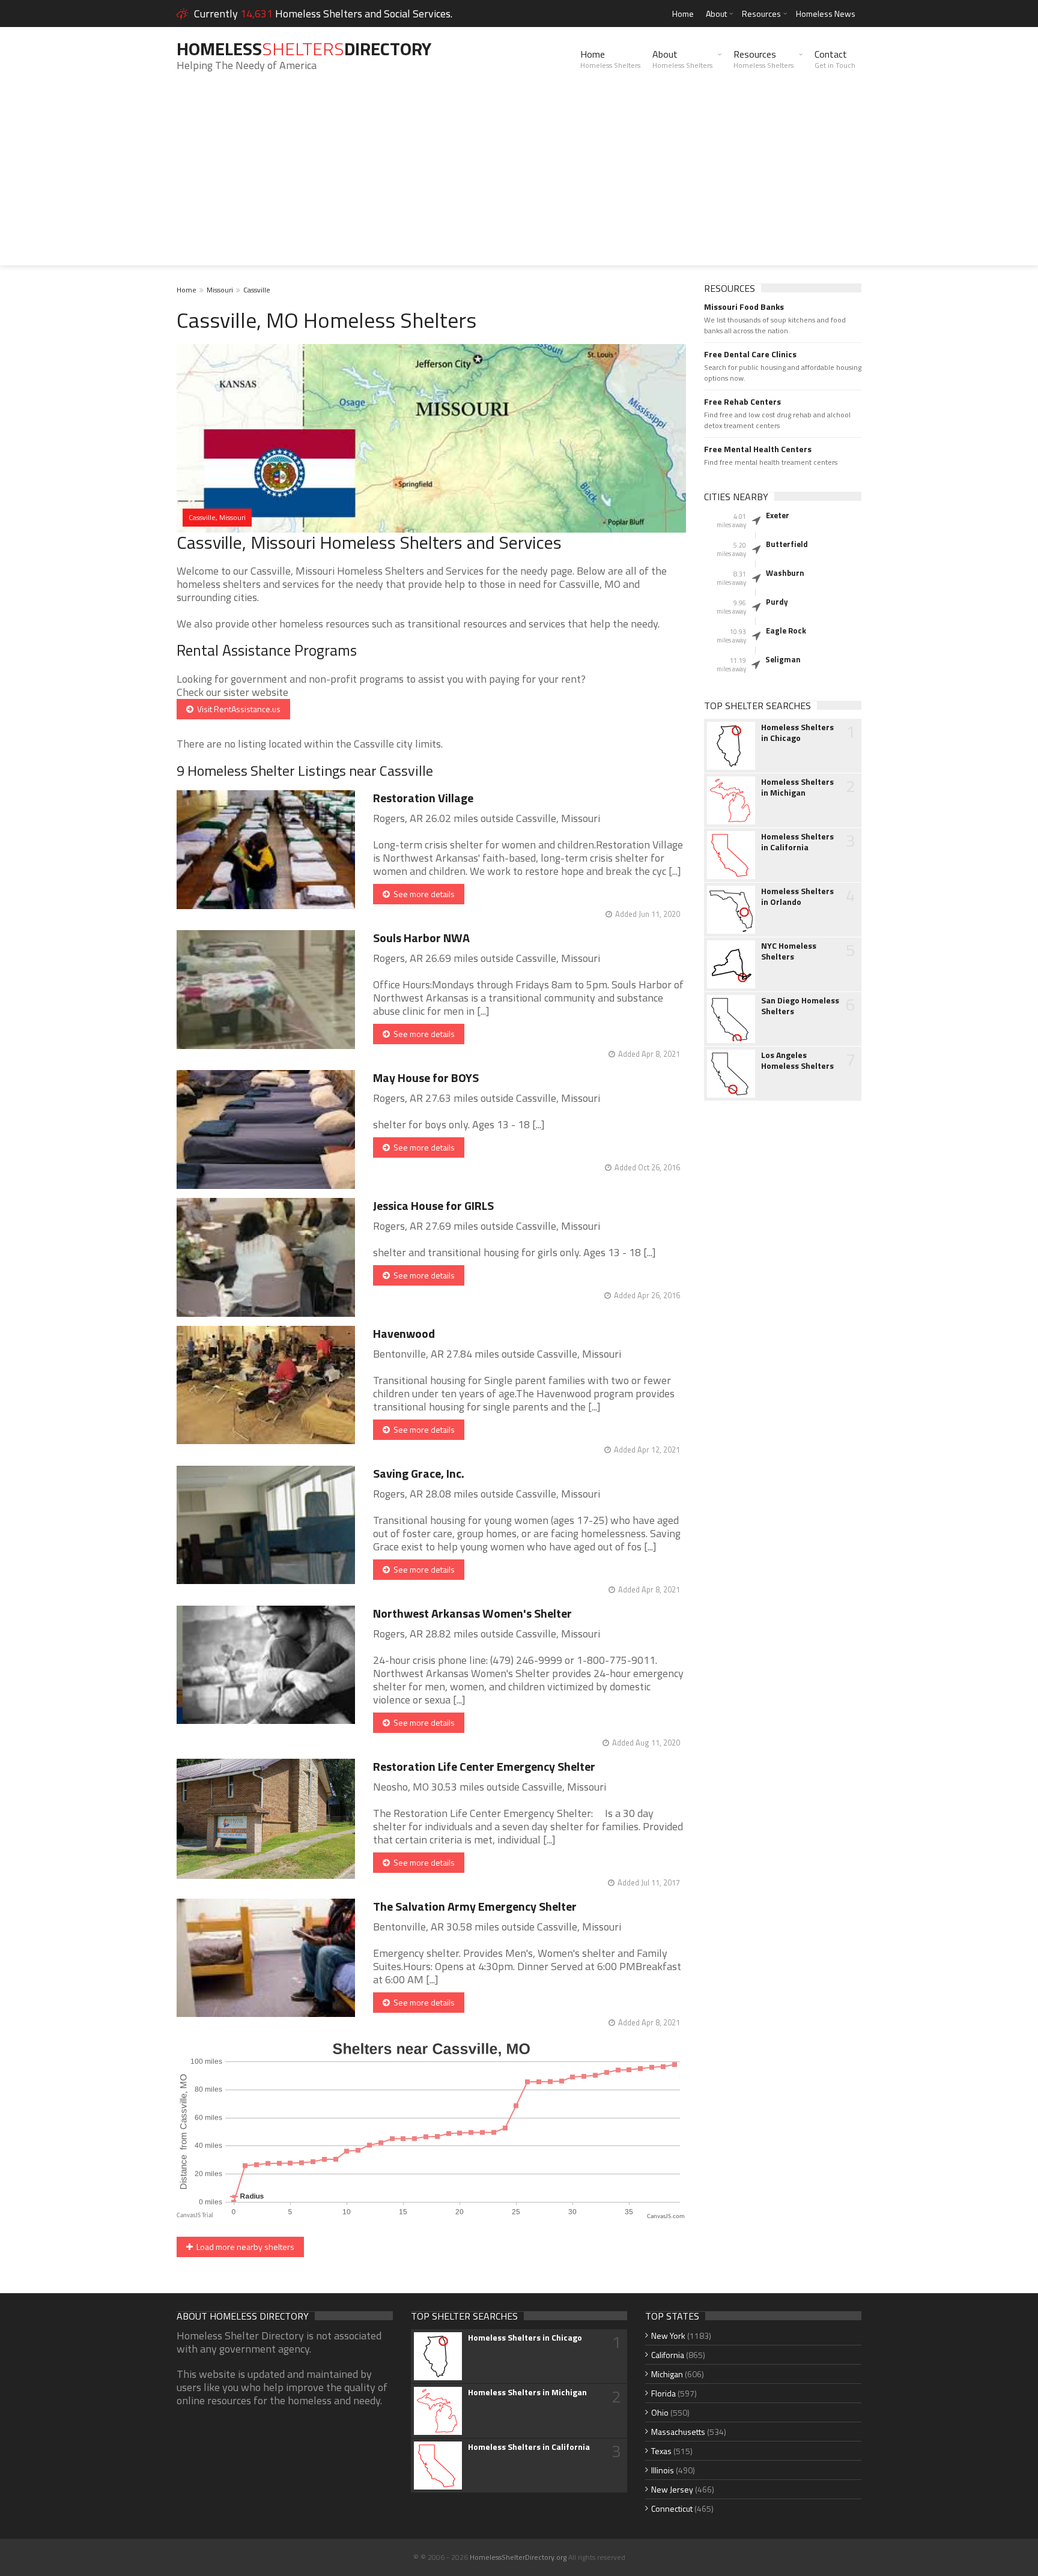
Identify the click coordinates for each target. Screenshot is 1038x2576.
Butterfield (787, 544)
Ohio (660, 2412)
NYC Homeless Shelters (789, 951)
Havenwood (404, 1333)
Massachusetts (678, 2432)
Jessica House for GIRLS (433, 1205)
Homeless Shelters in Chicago (797, 733)
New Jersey (672, 2489)
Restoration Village (423, 798)
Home (683, 14)
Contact (835, 59)
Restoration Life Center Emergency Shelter (484, 1766)
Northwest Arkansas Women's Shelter (472, 1613)
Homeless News (826, 14)
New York (668, 2336)
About (716, 14)
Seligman (783, 659)
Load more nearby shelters (244, 2247)
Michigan (667, 2374)
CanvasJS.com (666, 2217)
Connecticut (672, 2508)
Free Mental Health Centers (758, 449)
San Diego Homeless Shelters (800, 1006)
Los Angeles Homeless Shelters (797, 1060)
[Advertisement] (519, 181)
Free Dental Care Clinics (750, 354)
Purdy (777, 602)
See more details (422, 894)
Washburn (785, 573)
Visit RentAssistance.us (237, 709)
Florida (663, 2393)
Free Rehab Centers (742, 402)
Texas (661, 2451)
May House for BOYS (426, 1078)
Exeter (778, 515)
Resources (761, 14)
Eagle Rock (786, 630)
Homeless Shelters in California (797, 842)
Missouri (220, 290)
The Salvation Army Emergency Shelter (475, 1906)
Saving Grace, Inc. (419, 1473)
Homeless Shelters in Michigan (797, 787)
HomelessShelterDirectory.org (518, 2557)
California (668, 2355)
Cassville (257, 290)
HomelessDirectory (304, 49)
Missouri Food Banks (744, 307)
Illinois (663, 2470)
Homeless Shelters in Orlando (797, 896)
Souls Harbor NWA (421, 938)
